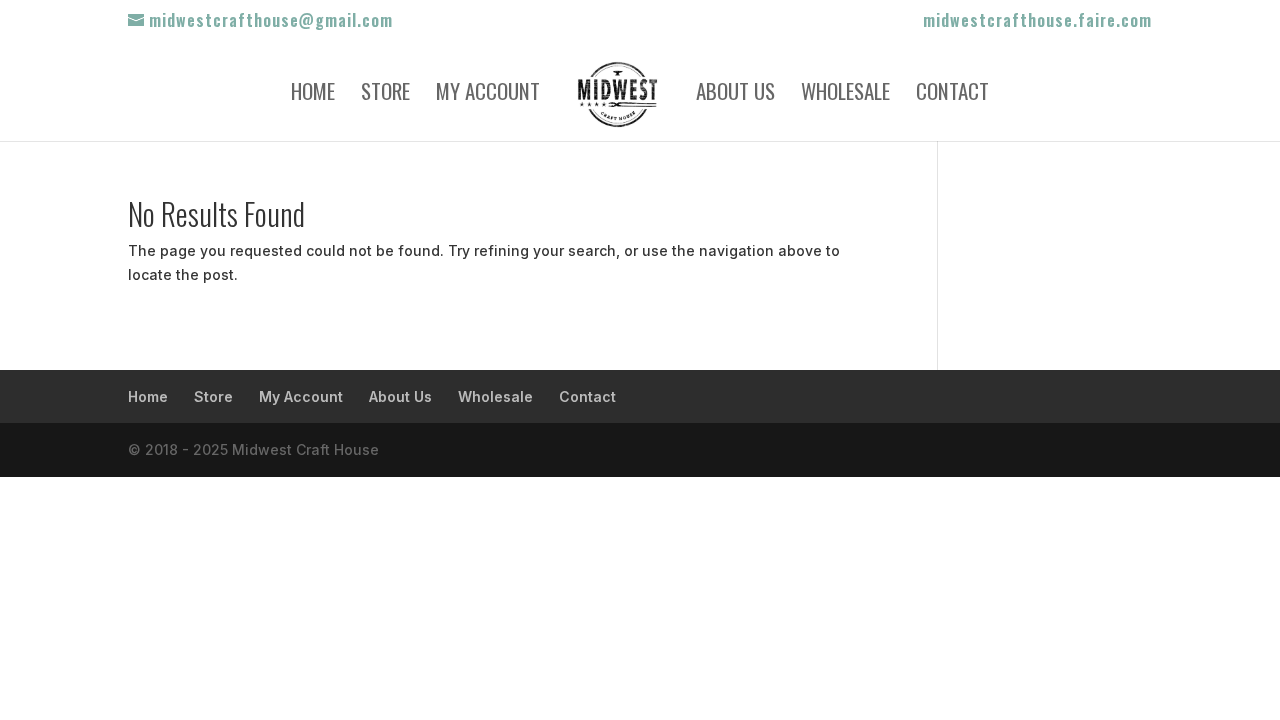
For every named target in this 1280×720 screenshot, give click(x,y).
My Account (488, 95)
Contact (952, 95)
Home (313, 95)
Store (385, 95)
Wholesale (845, 95)
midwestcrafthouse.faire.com (1037, 22)
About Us (735, 95)
